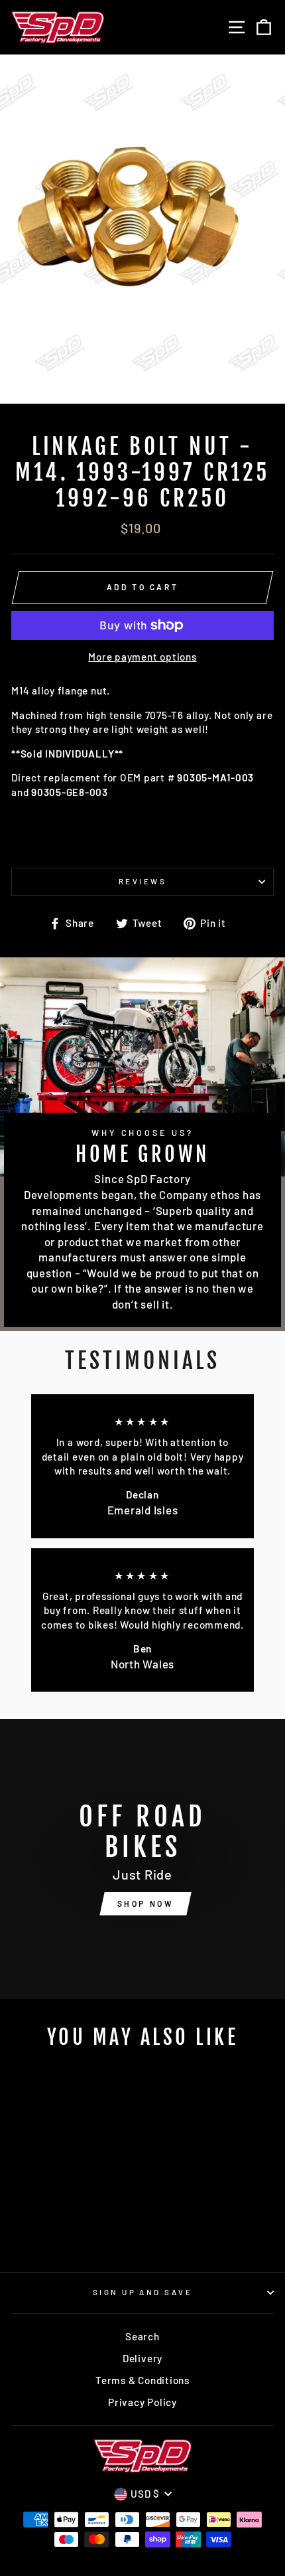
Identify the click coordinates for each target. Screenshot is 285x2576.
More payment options (142, 657)
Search (142, 2336)
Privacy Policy (142, 2402)
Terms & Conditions (142, 2380)
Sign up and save (142, 2292)
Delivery (142, 2358)
